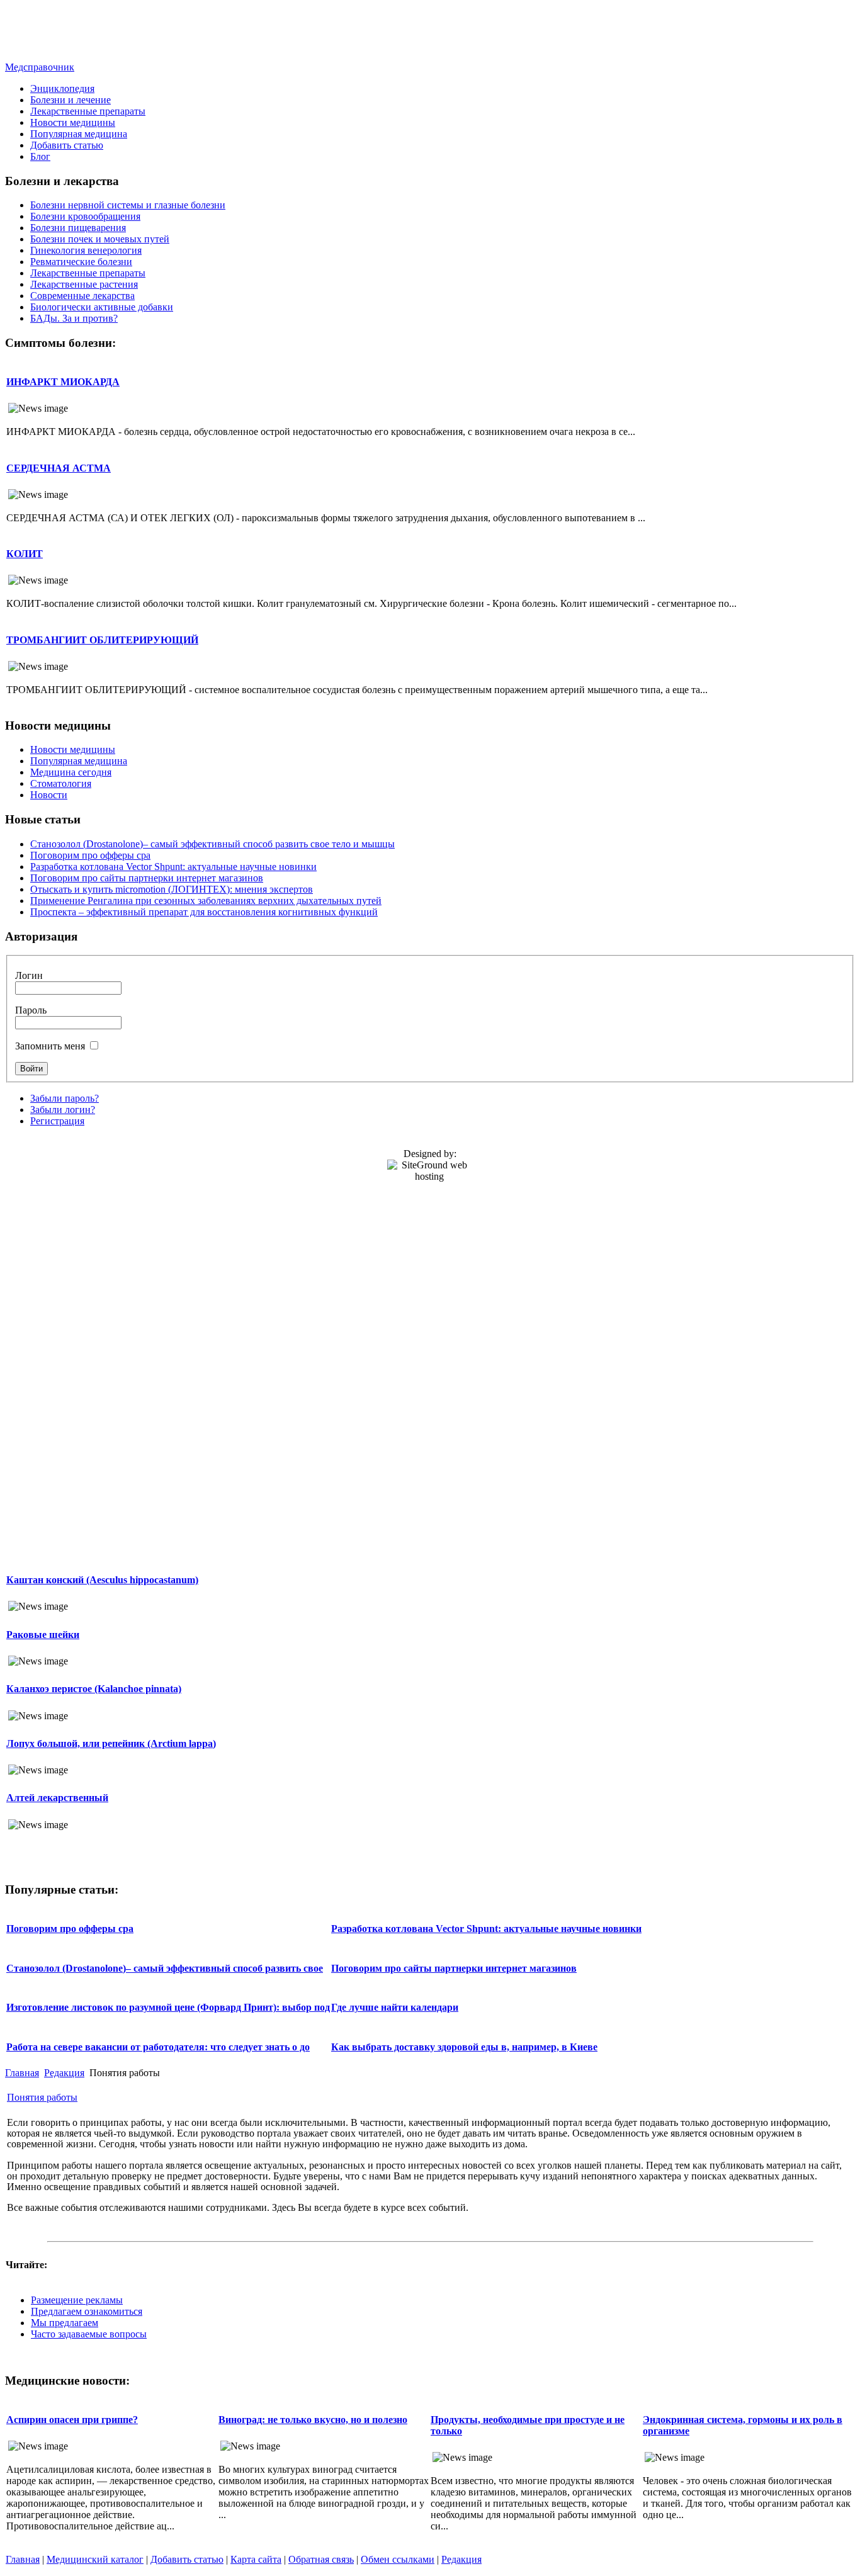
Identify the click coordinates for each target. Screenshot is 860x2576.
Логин (29, 975)
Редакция (64, 2073)
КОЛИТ (25, 554)
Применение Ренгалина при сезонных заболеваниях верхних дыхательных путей (206, 901)
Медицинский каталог (95, 2559)
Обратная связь (321, 2559)
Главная (22, 2073)
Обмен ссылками (398, 2559)
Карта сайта (256, 2559)
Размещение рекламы (77, 2300)
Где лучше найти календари (395, 2007)
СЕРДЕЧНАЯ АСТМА (59, 468)
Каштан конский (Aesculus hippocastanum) (102, 1580)
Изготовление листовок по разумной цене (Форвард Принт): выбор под (168, 2007)
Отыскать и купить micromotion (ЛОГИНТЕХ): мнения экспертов (172, 889)
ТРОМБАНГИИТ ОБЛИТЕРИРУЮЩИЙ (102, 640)
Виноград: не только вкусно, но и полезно (313, 2420)
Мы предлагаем (65, 2323)
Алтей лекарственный (57, 1798)
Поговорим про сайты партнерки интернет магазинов (147, 878)
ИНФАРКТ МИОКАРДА (63, 382)
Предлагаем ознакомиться (87, 2311)
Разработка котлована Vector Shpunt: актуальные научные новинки (173, 867)
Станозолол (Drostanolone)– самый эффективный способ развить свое (165, 1968)
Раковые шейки (43, 1635)
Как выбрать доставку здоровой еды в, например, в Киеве (464, 2047)
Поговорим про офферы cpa (90, 855)
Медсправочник (40, 67)
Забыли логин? (63, 1110)
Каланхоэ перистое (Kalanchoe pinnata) (94, 1689)
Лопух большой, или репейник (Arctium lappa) (111, 1743)
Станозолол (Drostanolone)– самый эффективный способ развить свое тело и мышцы (212, 844)
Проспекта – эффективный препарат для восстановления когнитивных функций (204, 912)
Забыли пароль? (65, 1098)
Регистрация (57, 1121)
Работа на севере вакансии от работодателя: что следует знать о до (158, 2047)
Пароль (31, 1010)
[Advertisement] (430, 33)
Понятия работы (42, 2097)
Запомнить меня (50, 1046)
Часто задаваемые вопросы (89, 2334)
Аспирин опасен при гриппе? (72, 2420)
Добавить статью (187, 2559)
